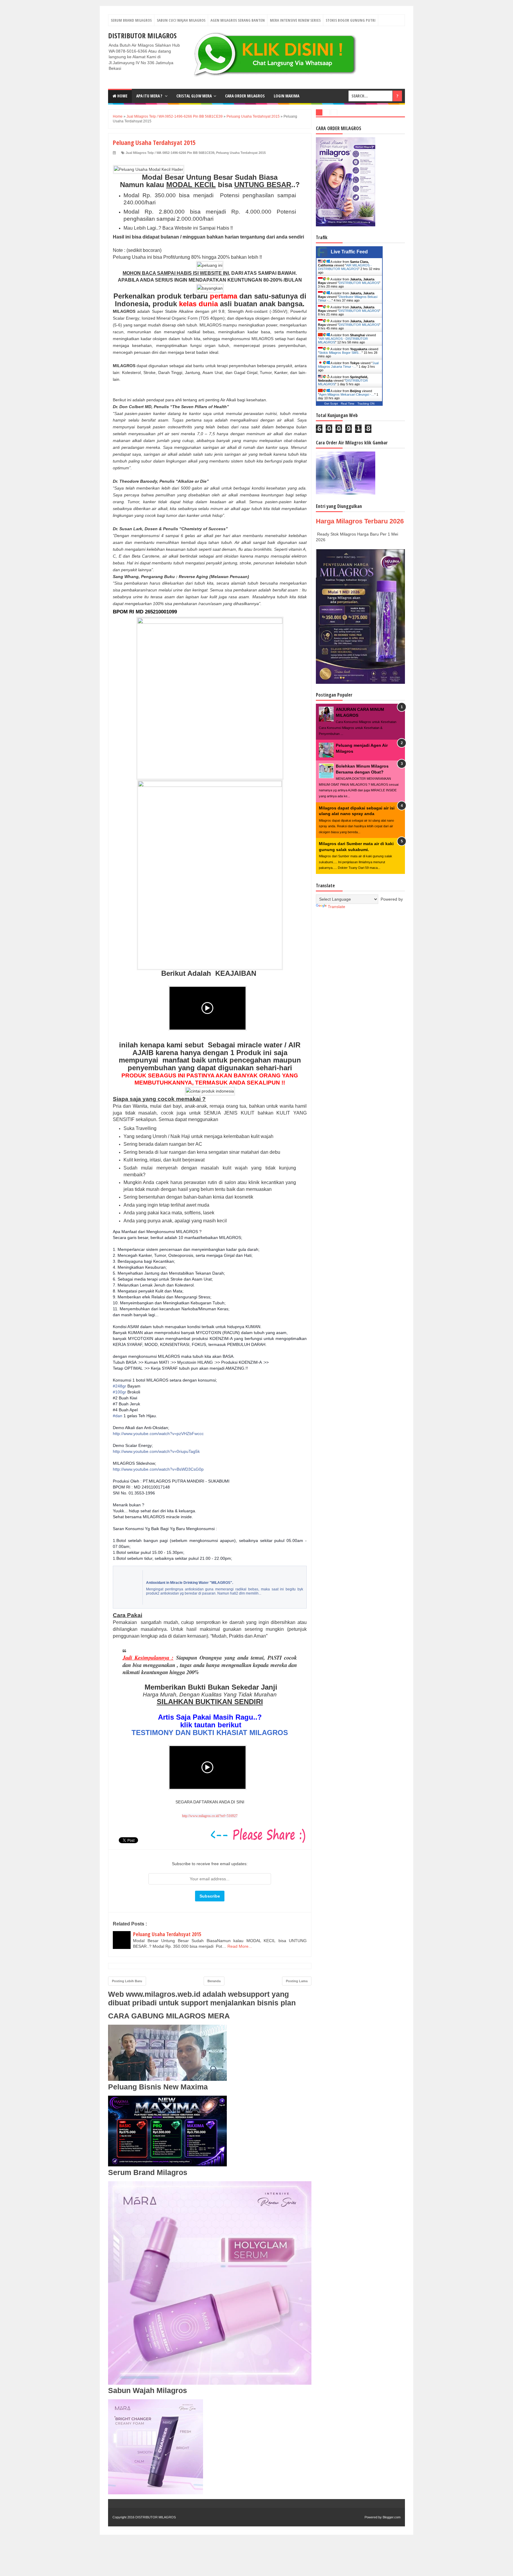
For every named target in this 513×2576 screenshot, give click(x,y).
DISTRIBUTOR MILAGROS (142, 35)
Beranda (214, 1981)
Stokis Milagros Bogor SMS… (340, 353)
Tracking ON (366, 404)
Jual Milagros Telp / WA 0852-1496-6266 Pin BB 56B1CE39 (170, 153)
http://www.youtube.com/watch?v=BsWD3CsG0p (158, 1469)
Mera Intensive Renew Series (295, 20)
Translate (337, 907)
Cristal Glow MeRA (194, 96)
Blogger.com (392, 2517)
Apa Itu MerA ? (150, 96)
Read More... (240, 1946)
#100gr (119, 1392)
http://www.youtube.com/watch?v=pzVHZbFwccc (158, 1434)
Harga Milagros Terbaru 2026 (360, 521)
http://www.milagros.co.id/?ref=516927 (210, 1816)
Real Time (348, 404)
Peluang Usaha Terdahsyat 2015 (241, 153)
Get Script (331, 404)
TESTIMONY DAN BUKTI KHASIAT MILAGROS (210, 1733)
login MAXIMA (286, 96)
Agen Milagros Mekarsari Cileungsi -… (347, 394)
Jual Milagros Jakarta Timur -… (348, 365)
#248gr (119, 1386)
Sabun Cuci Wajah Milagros (181, 20)
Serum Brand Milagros (131, 20)
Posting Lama (297, 1981)
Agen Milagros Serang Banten (238, 20)
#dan (118, 1416)
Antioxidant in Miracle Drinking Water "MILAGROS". (190, 1583)
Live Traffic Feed (349, 252)
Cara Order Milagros (245, 96)
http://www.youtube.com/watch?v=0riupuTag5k (156, 1451)
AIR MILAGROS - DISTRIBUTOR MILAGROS (345, 267)
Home (122, 96)
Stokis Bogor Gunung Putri (351, 20)
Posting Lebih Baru (127, 1981)
